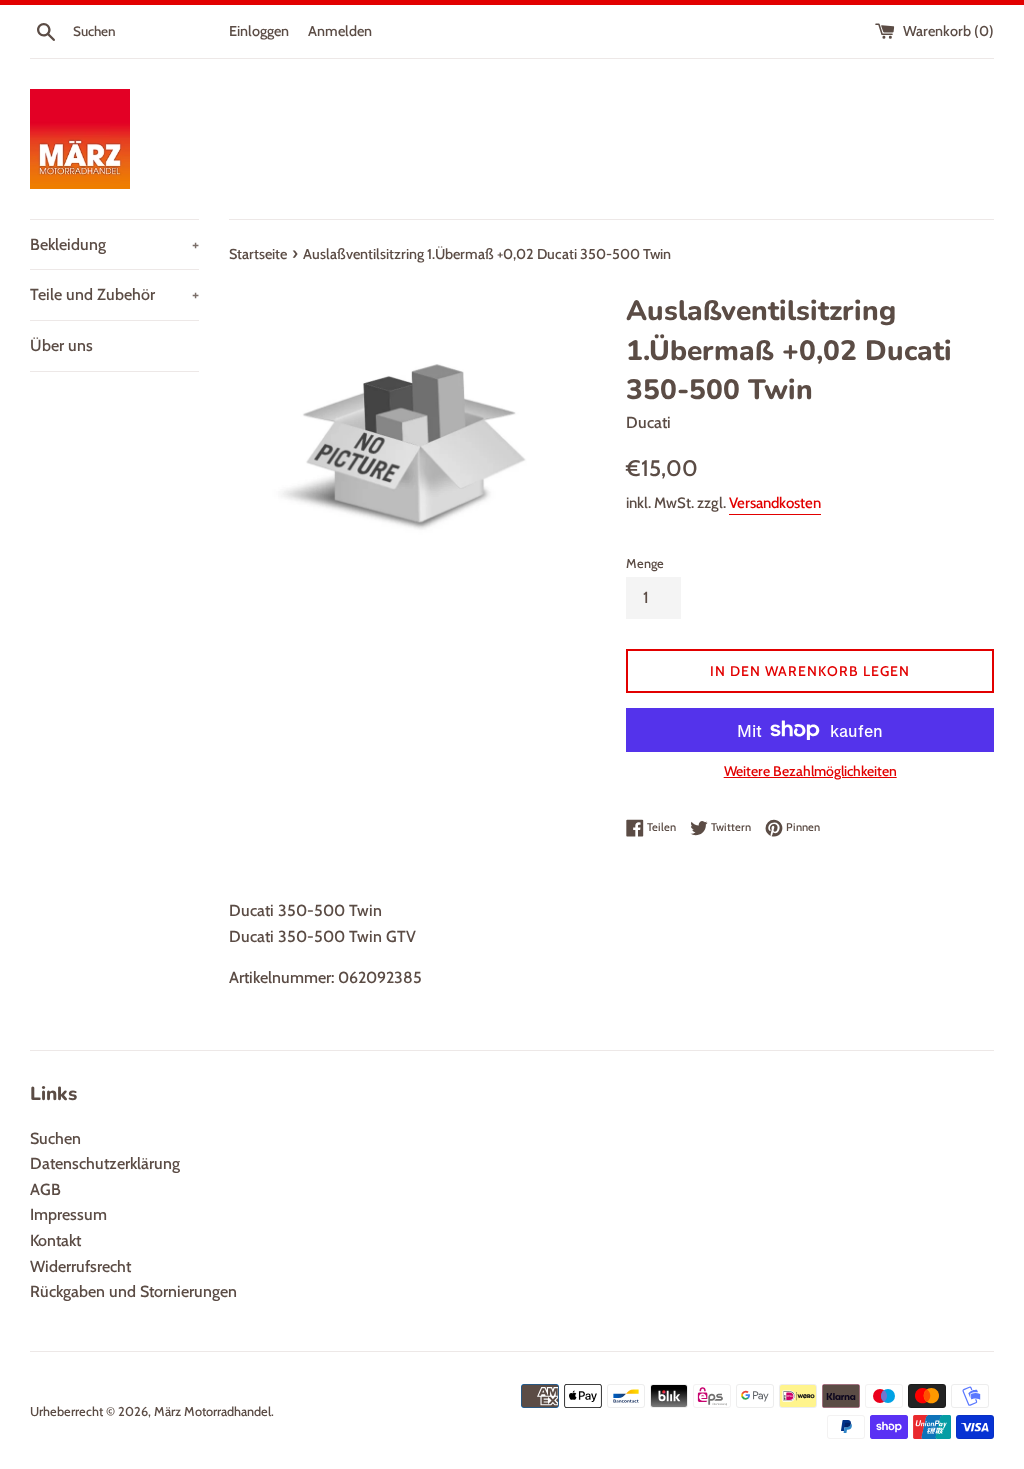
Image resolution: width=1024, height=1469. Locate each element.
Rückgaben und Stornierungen (133, 1291)
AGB (45, 1189)
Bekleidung (114, 244)
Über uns (61, 345)
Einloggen (259, 31)
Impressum (68, 1214)
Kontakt (55, 1240)
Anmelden (340, 31)
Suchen (55, 1138)
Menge (645, 563)
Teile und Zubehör (114, 294)
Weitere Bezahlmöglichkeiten (810, 771)
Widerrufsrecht (80, 1266)
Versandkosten (775, 503)
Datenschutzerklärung (105, 1163)
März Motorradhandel (212, 1411)
